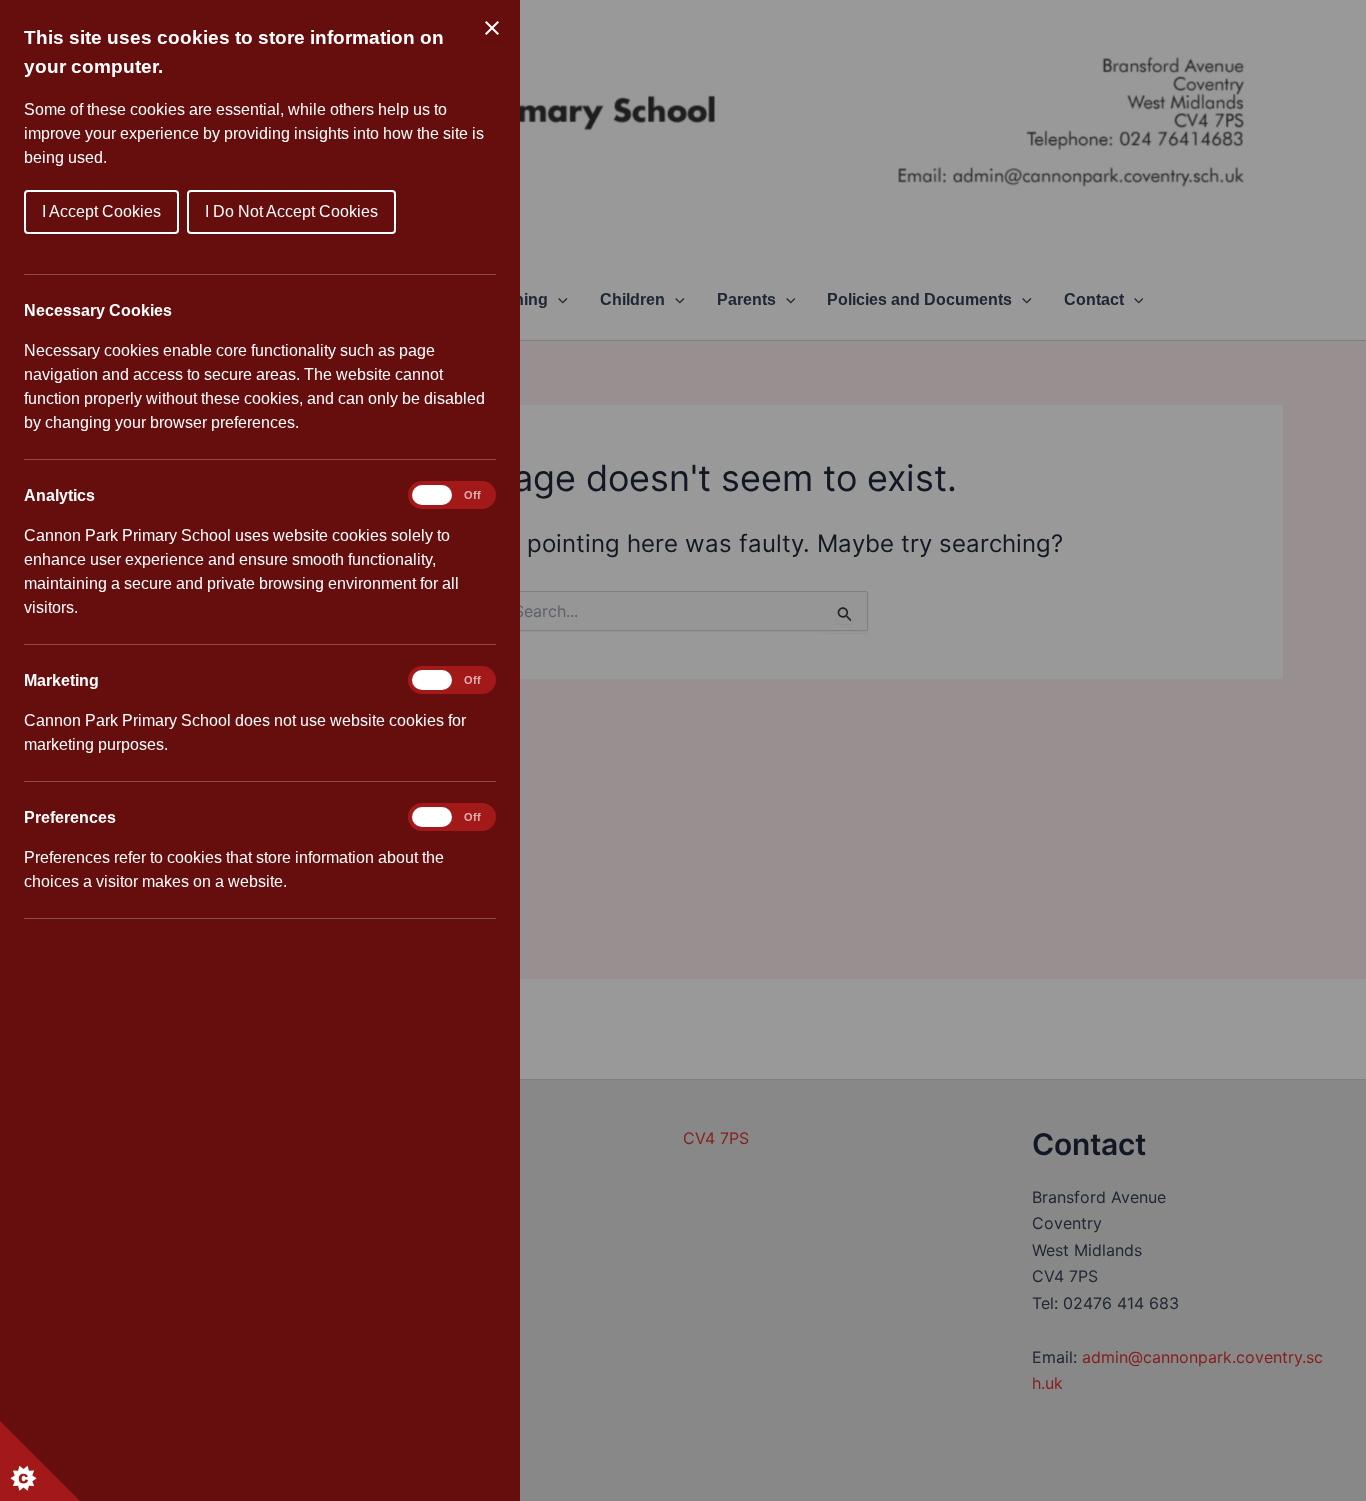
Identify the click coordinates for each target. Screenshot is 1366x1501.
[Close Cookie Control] (492, 28)
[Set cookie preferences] (40, 1461)
